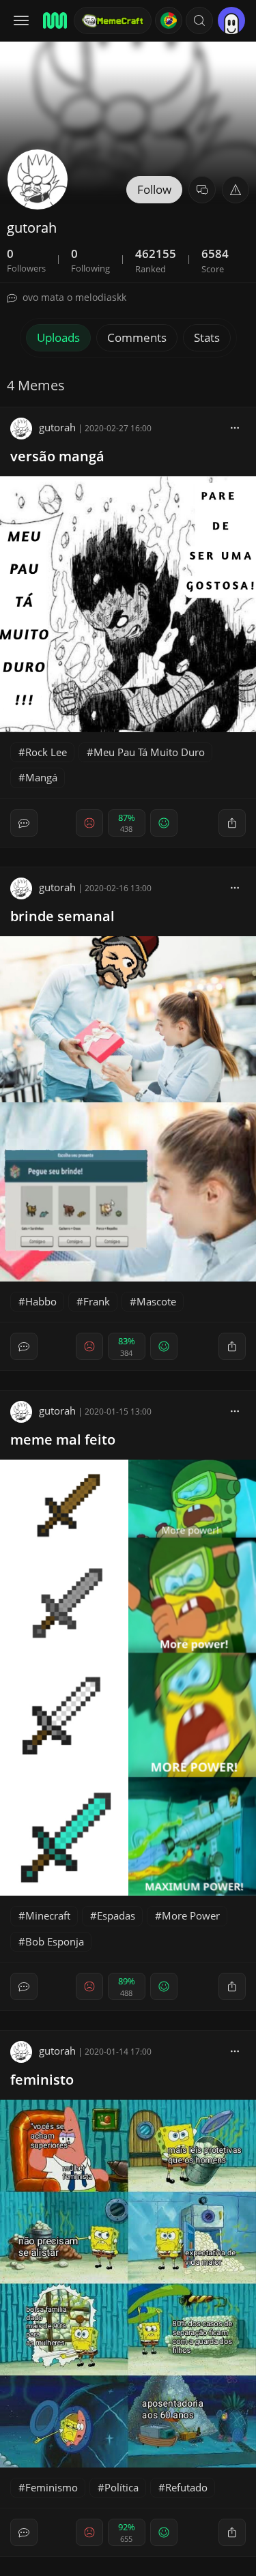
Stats (207, 337)
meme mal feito (63, 1439)
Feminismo (52, 2487)
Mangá (41, 777)
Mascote (156, 1301)
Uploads (58, 337)
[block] (235, 427)
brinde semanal (62, 916)
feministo (42, 2080)
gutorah (57, 427)
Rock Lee (46, 752)
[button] (199, 20)
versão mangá (57, 456)
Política (122, 2487)
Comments (137, 337)
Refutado (186, 2487)
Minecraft (48, 1915)
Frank (97, 1301)
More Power (191, 1915)
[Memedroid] (54, 20)
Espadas (116, 1915)
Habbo (41, 1301)
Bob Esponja (55, 1941)
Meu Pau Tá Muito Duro (149, 752)
